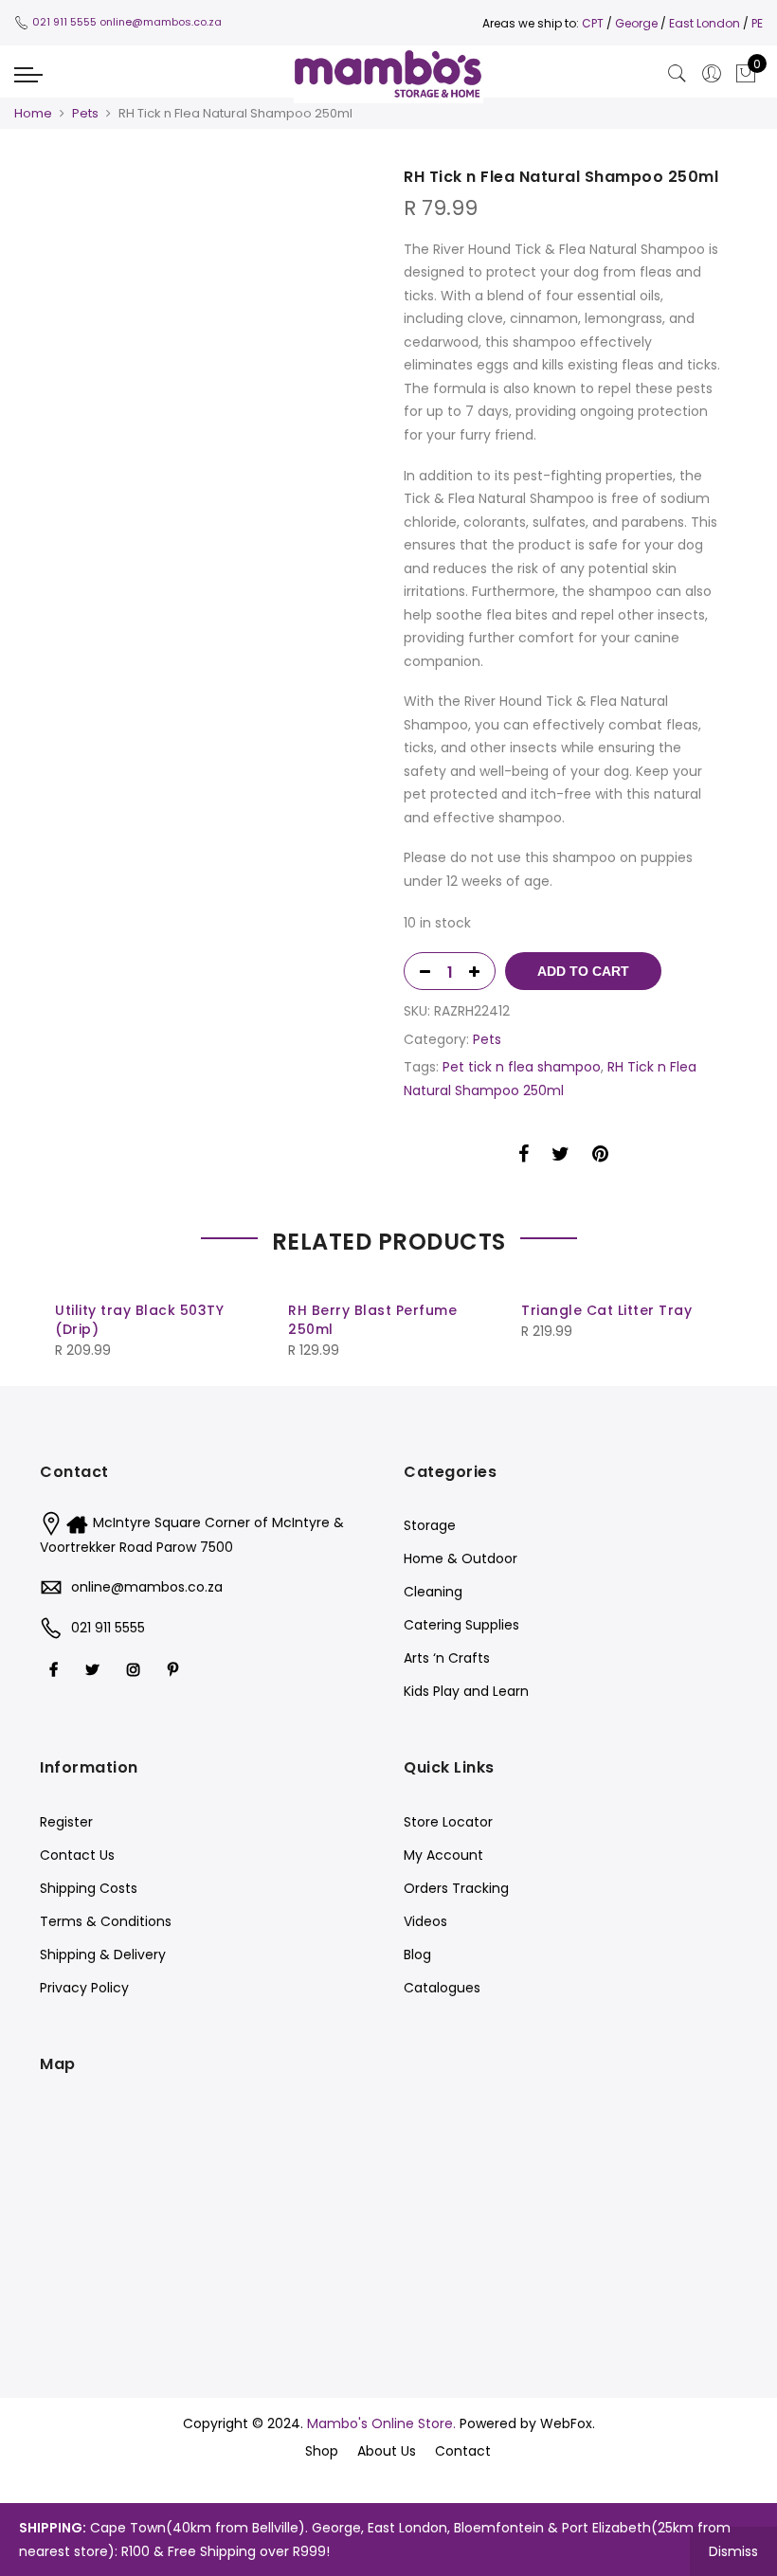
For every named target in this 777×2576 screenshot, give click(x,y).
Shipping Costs (89, 1888)
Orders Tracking (456, 1888)
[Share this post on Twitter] (560, 1157)
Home (33, 113)
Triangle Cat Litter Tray (606, 1310)
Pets (85, 113)
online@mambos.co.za (161, 22)
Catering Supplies (461, 1625)
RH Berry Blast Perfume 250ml (372, 1320)
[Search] (678, 74)
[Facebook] (56, 1669)
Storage (430, 1525)
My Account (443, 1855)
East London (706, 23)
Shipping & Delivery (103, 1955)
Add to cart (583, 971)
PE (757, 23)
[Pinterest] (175, 1669)
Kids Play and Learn (466, 1691)
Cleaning (433, 1592)
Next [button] (705, 1310)
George (636, 23)
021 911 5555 (64, 22)
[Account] (712, 74)
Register (66, 1822)
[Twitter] (95, 1669)
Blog (417, 1955)
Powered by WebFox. (527, 2423)
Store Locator (448, 1822)
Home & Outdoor (461, 1558)
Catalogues (442, 1988)
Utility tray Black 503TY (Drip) (139, 1320)
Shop (322, 2451)
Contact (463, 2451)
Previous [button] (72, 1310)
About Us (387, 2451)
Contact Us (77, 1855)
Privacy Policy (84, 1988)
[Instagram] (136, 1669)
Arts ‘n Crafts (447, 1658)
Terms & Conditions (106, 1921)
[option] (214, 179)
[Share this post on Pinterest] (600, 1157)
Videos (425, 1921)
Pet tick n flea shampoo (522, 1067)
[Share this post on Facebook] (524, 1157)
